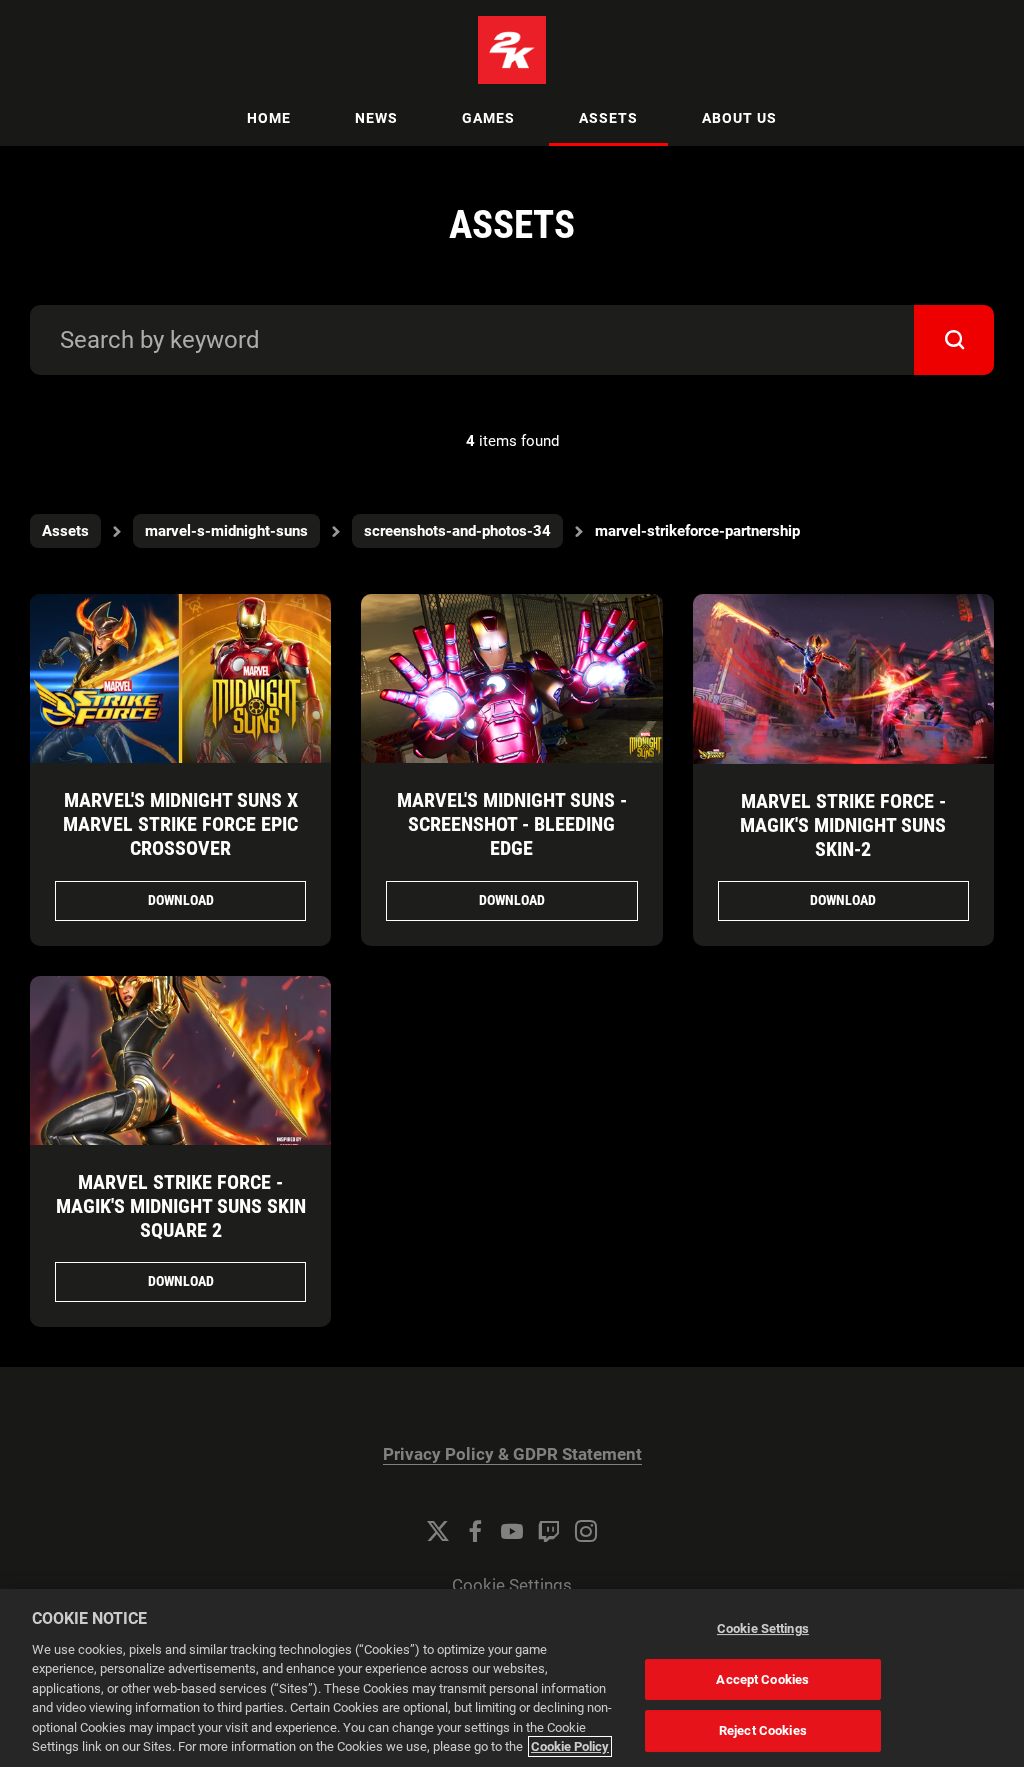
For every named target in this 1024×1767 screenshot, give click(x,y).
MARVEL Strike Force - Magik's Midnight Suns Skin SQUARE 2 (181, 1206)
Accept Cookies (762, 1679)
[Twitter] (438, 1531)
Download (181, 900)
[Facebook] (475, 1531)
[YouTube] (512, 1531)
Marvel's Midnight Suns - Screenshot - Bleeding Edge (512, 824)
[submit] (954, 340)
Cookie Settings (512, 1585)
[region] (512, 1678)
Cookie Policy (570, 1746)
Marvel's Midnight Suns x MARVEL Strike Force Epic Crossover (180, 824)
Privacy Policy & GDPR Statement (512, 1454)
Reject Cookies (763, 1730)
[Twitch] (549, 1531)
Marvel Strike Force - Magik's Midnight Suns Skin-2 (843, 825)
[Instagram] (586, 1531)
